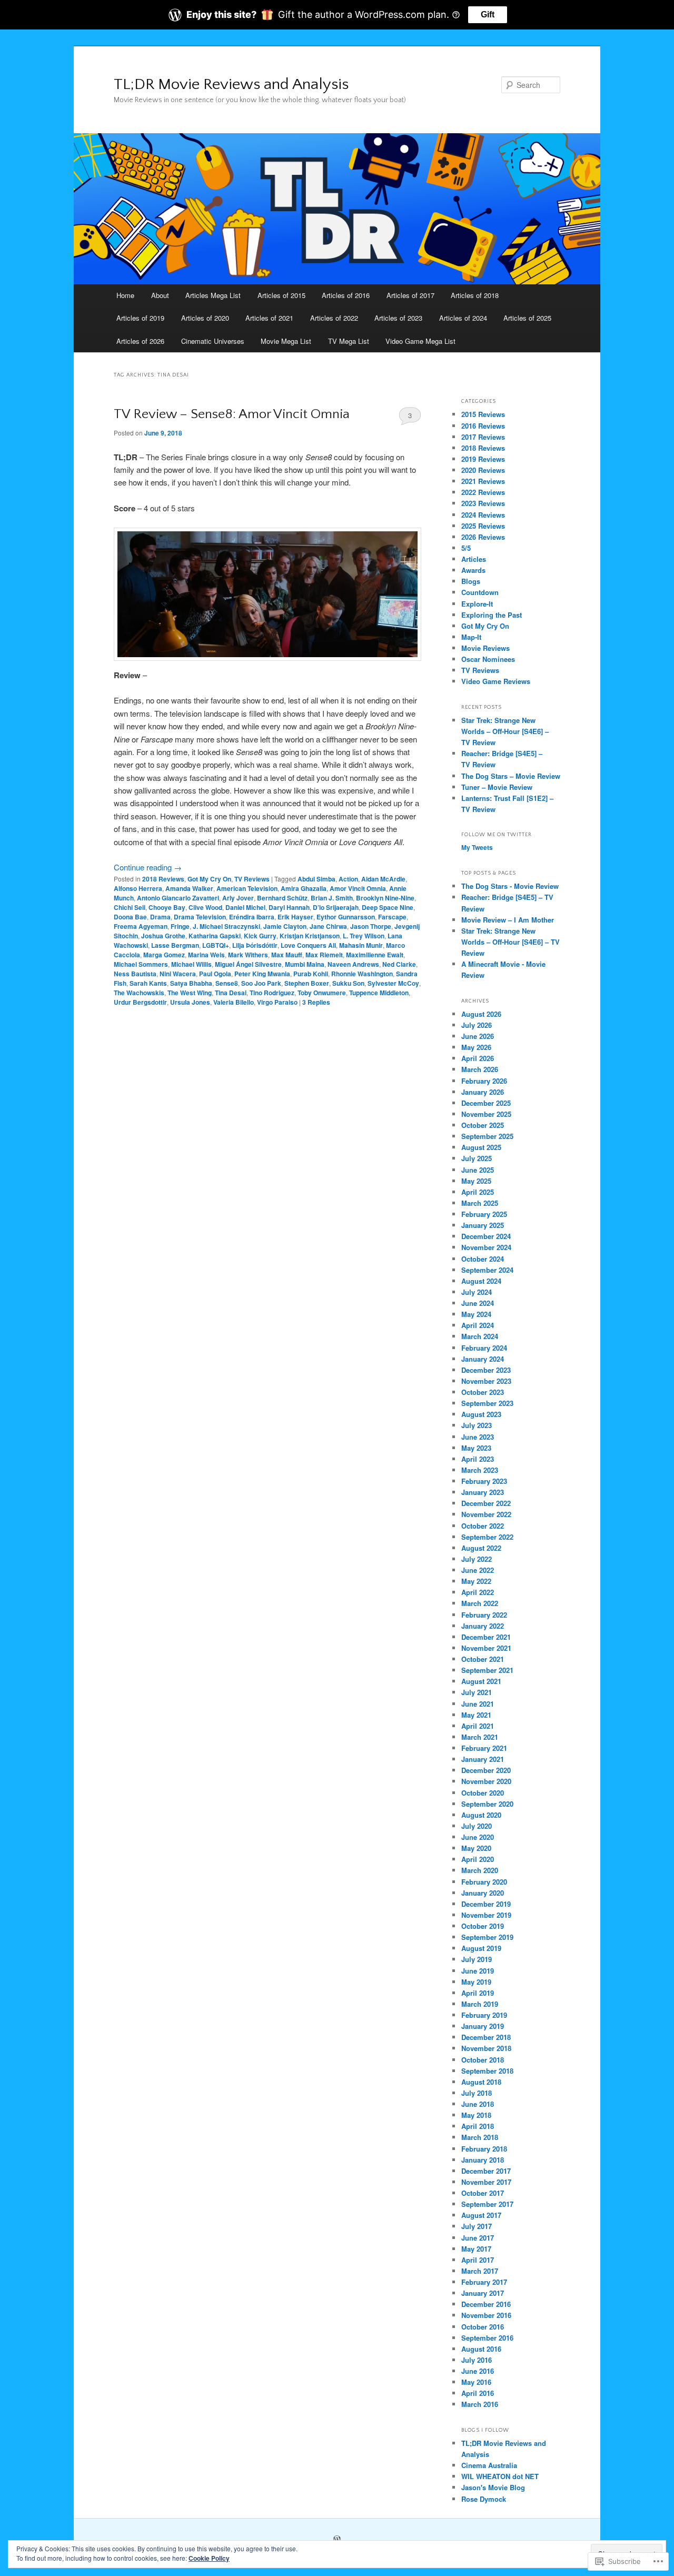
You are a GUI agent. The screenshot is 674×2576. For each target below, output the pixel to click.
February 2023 (484, 1481)
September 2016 (487, 2338)
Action (348, 879)
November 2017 (486, 2182)
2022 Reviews (483, 492)
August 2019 (481, 1948)
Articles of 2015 (281, 295)
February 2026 (484, 1081)
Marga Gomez (164, 955)
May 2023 (476, 1448)
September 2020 (487, 1804)
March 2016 (480, 2404)
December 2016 (486, 2304)
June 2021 (478, 1704)
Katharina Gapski (215, 936)
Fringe (180, 926)
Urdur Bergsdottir (140, 1002)
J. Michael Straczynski (226, 926)
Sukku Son (348, 983)
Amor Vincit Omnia (358, 888)
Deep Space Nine (388, 907)
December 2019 (486, 1904)
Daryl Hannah (289, 907)
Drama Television (200, 917)
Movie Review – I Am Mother (508, 920)
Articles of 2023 (398, 318)
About (160, 295)
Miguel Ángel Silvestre (248, 964)
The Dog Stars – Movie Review (511, 776)
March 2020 (480, 1870)
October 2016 (483, 2327)
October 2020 (483, 1793)
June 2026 (478, 1036)
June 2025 (478, 1170)
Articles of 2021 (269, 318)
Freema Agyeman (141, 926)
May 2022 (476, 1581)
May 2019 (476, 1982)
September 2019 (487, 1937)
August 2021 (481, 1681)
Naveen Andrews (353, 964)
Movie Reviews (485, 648)
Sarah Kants (148, 983)
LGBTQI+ (216, 945)
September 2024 (487, 1270)
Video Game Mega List (420, 341)
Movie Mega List (286, 341)
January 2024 (483, 1359)
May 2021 (476, 1715)
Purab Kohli (311, 974)
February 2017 (484, 2282)
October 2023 (483, 1392)
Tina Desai (231, 993)
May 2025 (476, 1181)
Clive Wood (205, 907)
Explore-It (477, 604)
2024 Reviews (483, 515)
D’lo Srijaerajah (336, 907)
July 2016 (477, 2360)
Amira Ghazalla (304, 888)
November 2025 (486, 1114)
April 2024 (478, 1325)
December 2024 (486, 1236)
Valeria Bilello (234, 1002)
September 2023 (487, 1403)
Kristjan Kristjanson (310, 936)
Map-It (471, 637)
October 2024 (483, 1259)
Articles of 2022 (334, 318)
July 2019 (477, 1959)
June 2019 (478, 1971)
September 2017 (487, 2204)
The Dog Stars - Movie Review (510, 886)
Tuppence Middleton (379, 993)
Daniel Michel (245, 907)
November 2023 (486, 1381)
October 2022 (483, 1526)
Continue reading (148, 867)
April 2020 (478, 1859)
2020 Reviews (483, 470)
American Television (247, 888)
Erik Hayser (295, 917)
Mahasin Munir (361, 945)
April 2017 (478, 2260)
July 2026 (477, 1025)
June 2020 (478, 1837)
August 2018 (481, 2082)
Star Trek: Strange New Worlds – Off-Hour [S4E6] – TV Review (505, 731)
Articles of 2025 (527, 318)
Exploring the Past (492, 615)
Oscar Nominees (488, 659)
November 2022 (486, 1514)
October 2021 (483, 1659)
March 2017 (480, 2271)
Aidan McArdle (383, 879)
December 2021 (486, 1637)
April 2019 (478, 1993)
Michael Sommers (141, 964)
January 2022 (483, 1626)
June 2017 (478, 2238)
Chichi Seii (130, 907)
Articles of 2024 (463, 318)
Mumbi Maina (305, 964)
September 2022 (487, 1537)
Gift (488, 14)
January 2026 (483, 1092)
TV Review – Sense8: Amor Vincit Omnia (232, 414)
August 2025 (481, 1147)
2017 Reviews (483, 437)
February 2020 (484, 1882)
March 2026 (480, 1069)
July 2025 (477, 1158)
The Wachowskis (139, 993)
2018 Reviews (163, 879)
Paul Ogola (215, 974)
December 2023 (486, 1370)
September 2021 (487, 1670)
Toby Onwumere (322, 993)
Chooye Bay (167, 907)
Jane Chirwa (328, 926)
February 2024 (484, 1348)
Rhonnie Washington (362, 974)
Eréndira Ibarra (252, 917)
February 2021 (484, 1748)
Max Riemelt (324, 955)
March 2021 (480, 1737)
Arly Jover (238, 898)
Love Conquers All (308, 945)
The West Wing (190, 993)
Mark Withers (248, 955)
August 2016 (481, 2349)
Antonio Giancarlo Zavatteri (178, 898)
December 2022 (486, 1503)
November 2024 (486, 1247)
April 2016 (478, 2393)
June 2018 (478, 2104)
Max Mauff (287, 955)
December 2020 (486, 1770)
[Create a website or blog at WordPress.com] (337, 2540)
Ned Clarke (399, 964)
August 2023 (481, 1414)
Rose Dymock (484, 2499)
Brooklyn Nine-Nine (385, 898)
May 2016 (476, 2382)
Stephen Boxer (307, 983)
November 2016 (486, 2315)
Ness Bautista (135, 974)
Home (125, 295)
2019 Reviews (483, 459)
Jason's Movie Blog (493, 2487)
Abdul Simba (316, 879)
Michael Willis (191, 964)
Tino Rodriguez (272, 993)
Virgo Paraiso (277, 1002)
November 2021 (486, 1648)
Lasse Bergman (175, 945)
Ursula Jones (190, 1002)
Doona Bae (130, 917)
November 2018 (486, 2048)
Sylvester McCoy (393, 983)
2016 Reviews (483, 426)
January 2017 (483, 2293)
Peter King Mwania (262, 974)
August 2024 (481, 1281)
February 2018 (484, 2149)
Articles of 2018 (475, 295)
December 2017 (486, 2171)
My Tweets (477, 847)
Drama (160, 917)
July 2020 (477, 1826)
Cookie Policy (209, 2558)
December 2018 (486, 2037)
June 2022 (478, 1570)
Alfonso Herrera (138, 888)
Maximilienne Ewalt (375, 955)
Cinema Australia (489, 2465)
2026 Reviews (483, 537)
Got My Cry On (209, 879)
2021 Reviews (483, 481)
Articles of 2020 (205, 318)
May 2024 (476, 1314)
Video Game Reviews (496, 681)
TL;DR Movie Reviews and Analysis (231, 85)
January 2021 (483, 1759)
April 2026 (478, 1058)
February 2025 (484, 1214)
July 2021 (477, 1692)
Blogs (471, 581)
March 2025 (480, 1203)
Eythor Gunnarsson (346, 917)
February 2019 (484, 2015)
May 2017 (476, 2249)
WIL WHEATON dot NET (500, 2476)
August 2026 (481, 1014)
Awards (473, 570)
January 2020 (483, 1893)
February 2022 (484, 1615)
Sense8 (227, 983)
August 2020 (481, 1815)
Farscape (392, 917)
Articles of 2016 (346, 295)
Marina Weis (206, 955)
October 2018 (483, 2060)
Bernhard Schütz (282, 898)
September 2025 (487, 1136)
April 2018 (478, 2126)
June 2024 (478, 1303)
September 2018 (487, 2071)
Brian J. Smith (332, 898)
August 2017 (481, 2215)
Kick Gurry (260, 936)
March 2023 (480, 1470)
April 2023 (478, 1459)
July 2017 (477, 2226)
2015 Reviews (483, 414)
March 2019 (480, 2004)
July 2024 (477, 1292)
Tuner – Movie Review (497, 787)
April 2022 (478, 1592)
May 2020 (476, 1848)
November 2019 (486, 1915)
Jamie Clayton (285, 926)
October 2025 (483, 1125)
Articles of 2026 (140, 341)
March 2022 (480, 1603)
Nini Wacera (178, 974)
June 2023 (478, 1437)
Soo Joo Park (261, 983)
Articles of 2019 (140, 318)
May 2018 (476, 2115)
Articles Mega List (213, 295)
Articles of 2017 (410, 295)
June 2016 (478, 2371)
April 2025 (478, 1192)
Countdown (480, 592)
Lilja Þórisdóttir (255, 945)
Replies (316, 1002)
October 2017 (483, 2193)
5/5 (466, 548)
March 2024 (480, 1336)
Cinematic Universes (213, 341)
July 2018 (477, 2093)
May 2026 (476, 1047)
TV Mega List (349, 341)
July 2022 (477, 1559)
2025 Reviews (483, 526)
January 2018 (483, 2160)
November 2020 (486, 1781)
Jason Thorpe (371, 926)
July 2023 (477, 1425)
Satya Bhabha (191, 983)
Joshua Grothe (163, 936)
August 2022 (481, 1548)
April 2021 (478, 1726)
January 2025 (483, 1225)
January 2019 (483, 2026)
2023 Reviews (483, 503)
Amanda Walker (189, 888)
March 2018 (480, 2137)
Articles (474, 559)
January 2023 (483, 1492)
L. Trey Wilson (364, 936)
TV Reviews (252, 879)
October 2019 (483, 1926)
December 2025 (486, 1103)
